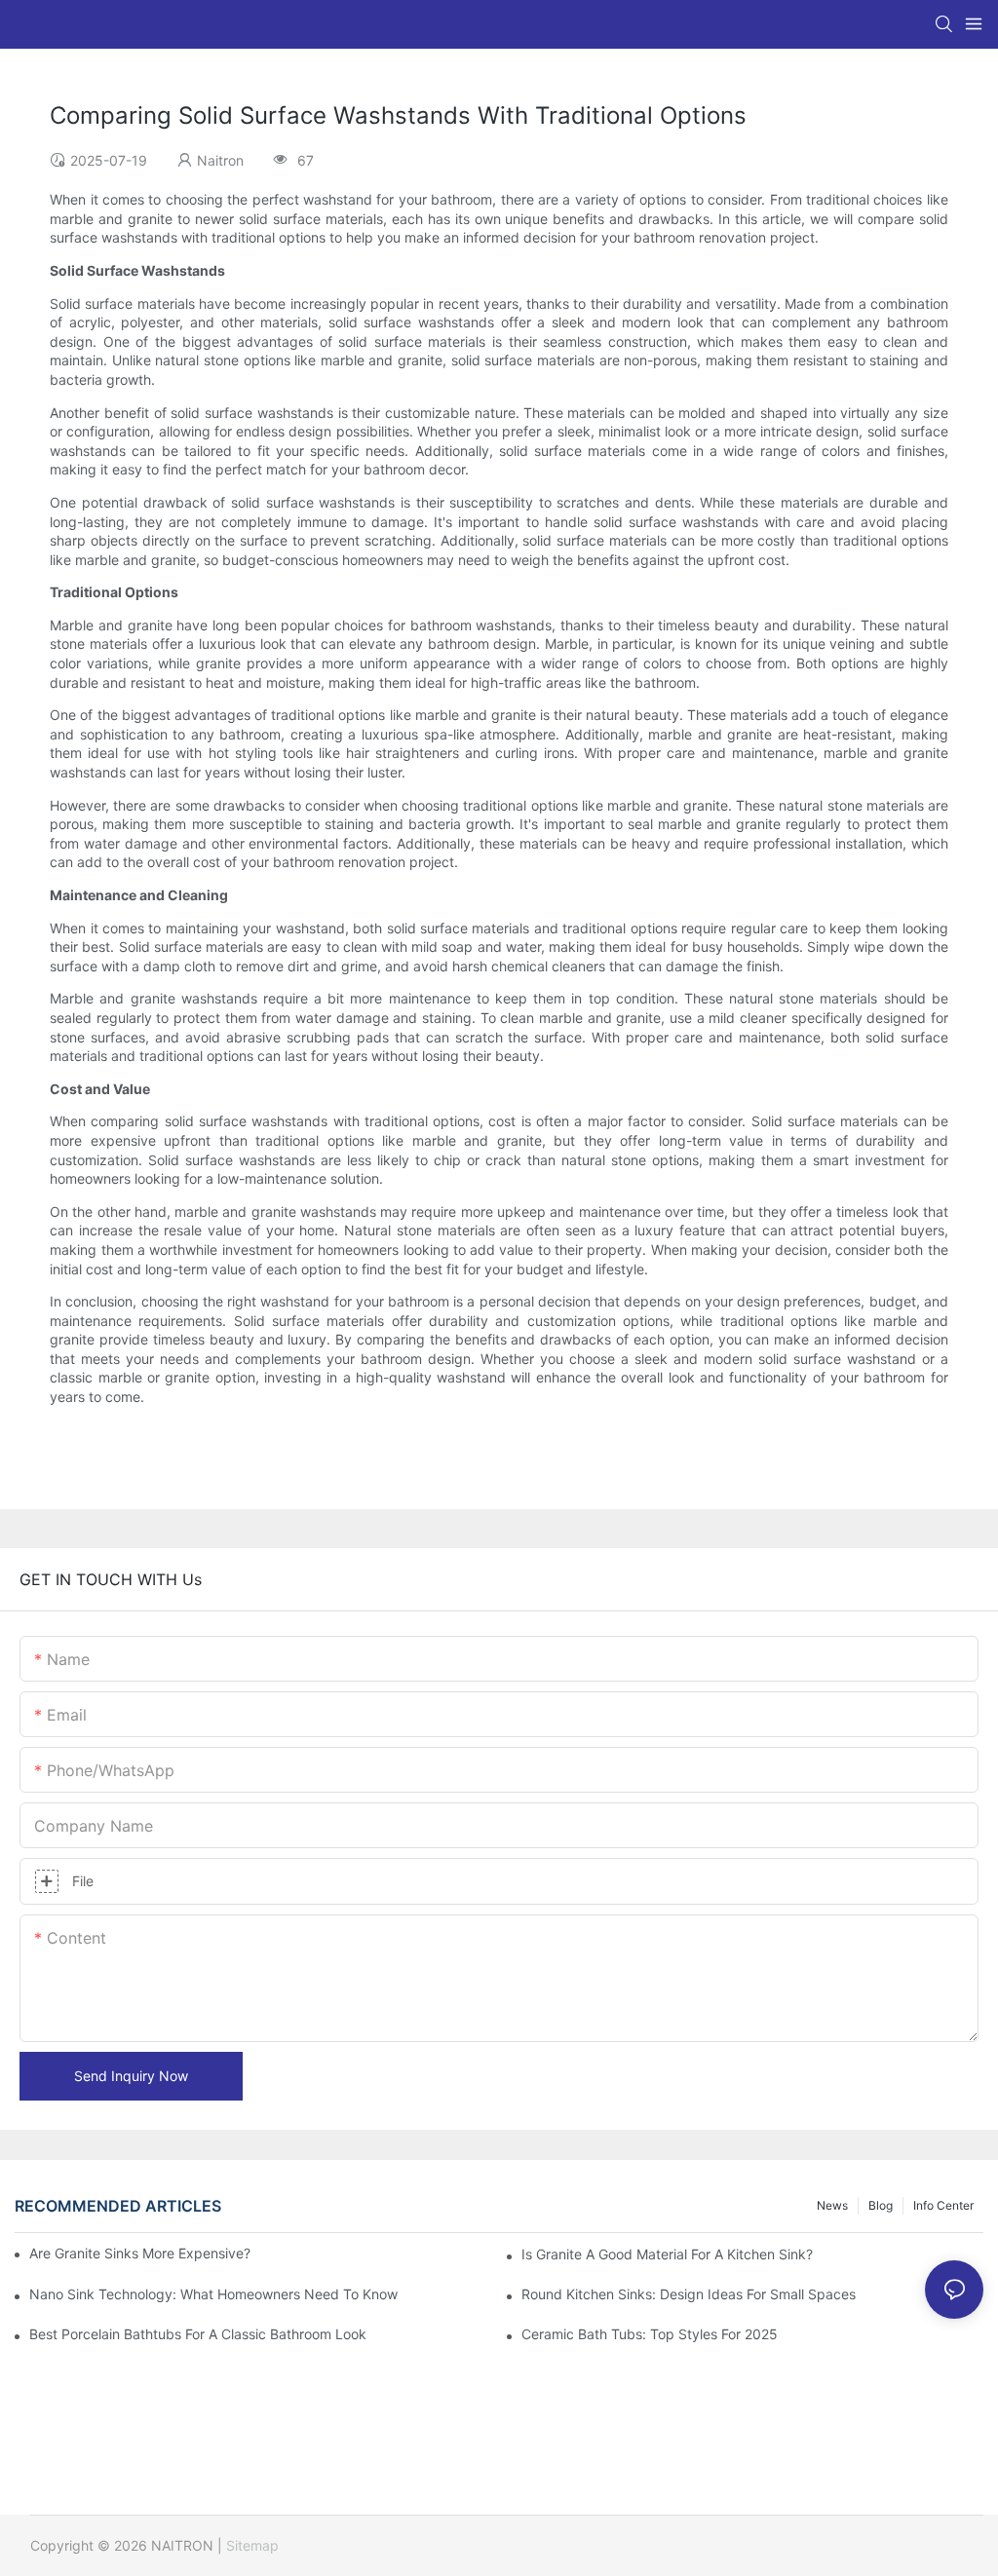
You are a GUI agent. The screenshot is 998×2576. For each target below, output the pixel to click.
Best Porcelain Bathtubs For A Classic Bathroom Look (198, 2334)
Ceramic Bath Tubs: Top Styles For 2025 (650, 2334)
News (832, 2205)
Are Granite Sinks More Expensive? (140, 2253)
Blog (881, 2205)
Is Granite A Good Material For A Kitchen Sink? (667, 2254)
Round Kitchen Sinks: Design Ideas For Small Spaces (689, 2294)
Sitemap (252, 2545)
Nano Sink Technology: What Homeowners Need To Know (213, 2294)
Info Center (943, 2205)
